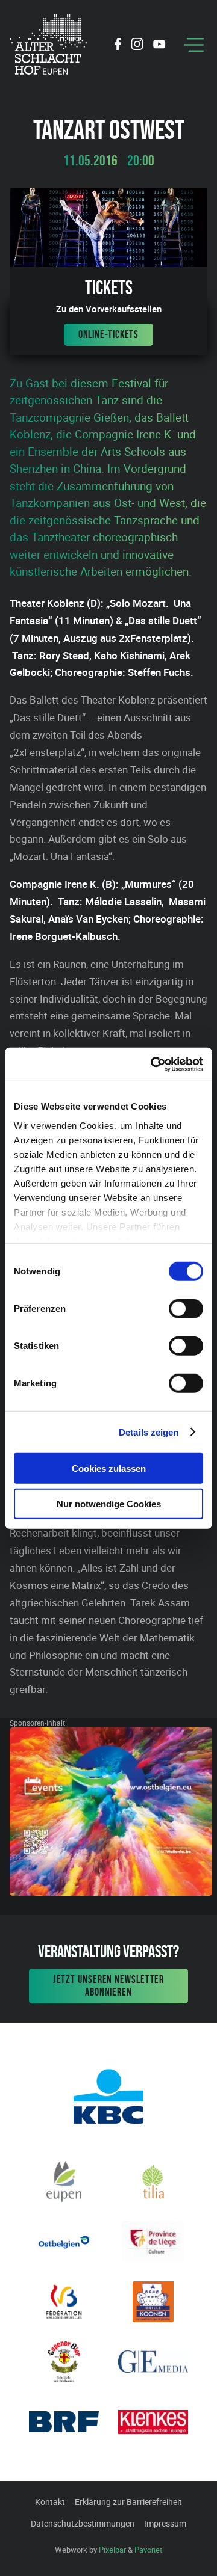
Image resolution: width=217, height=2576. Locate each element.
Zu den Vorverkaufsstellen (109, 309)
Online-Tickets (109, 334)
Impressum (165, 2523)
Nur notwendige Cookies (109, 1504)
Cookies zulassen (109, 1468)
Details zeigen (149, 1432)
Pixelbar (112, 2550)
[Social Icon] (118, 46)
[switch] (186, 1309)
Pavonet (148, 2550)
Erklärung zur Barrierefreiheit (128, 2502)
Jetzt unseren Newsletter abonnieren (109, 1986)
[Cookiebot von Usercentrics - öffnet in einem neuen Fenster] (153, 1064)
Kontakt (50, 2502)
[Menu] (194, 45)
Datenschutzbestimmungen (83, 2523)
